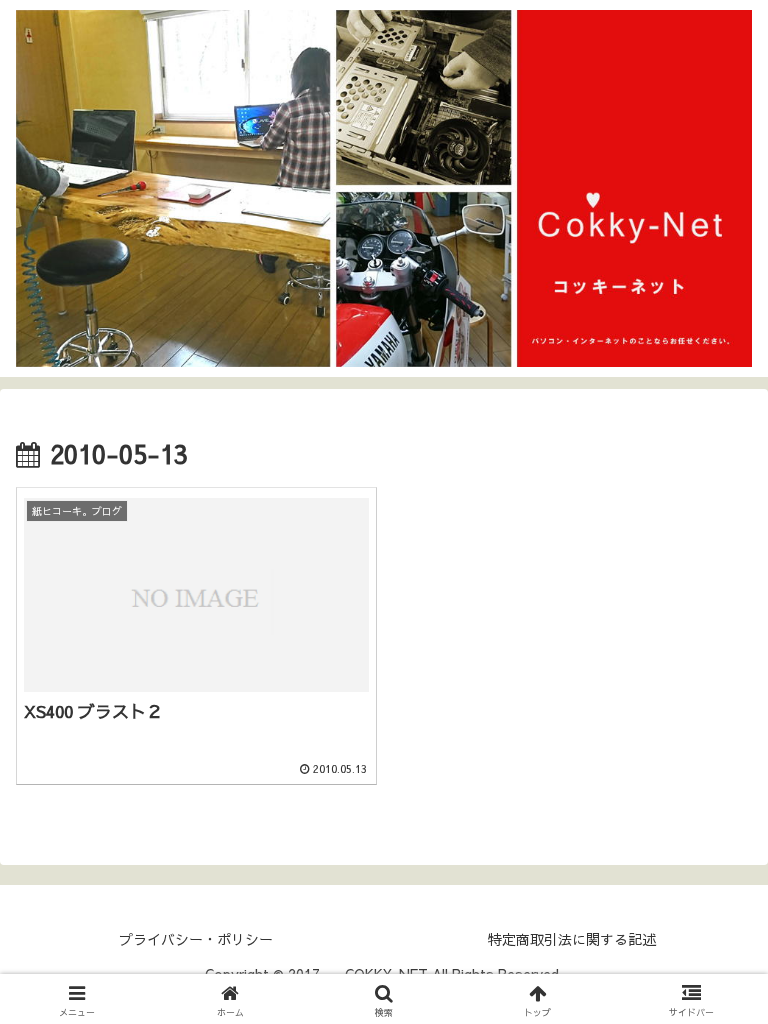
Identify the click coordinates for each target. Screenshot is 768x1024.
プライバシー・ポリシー (196, 939)
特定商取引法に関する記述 (572, 939)
